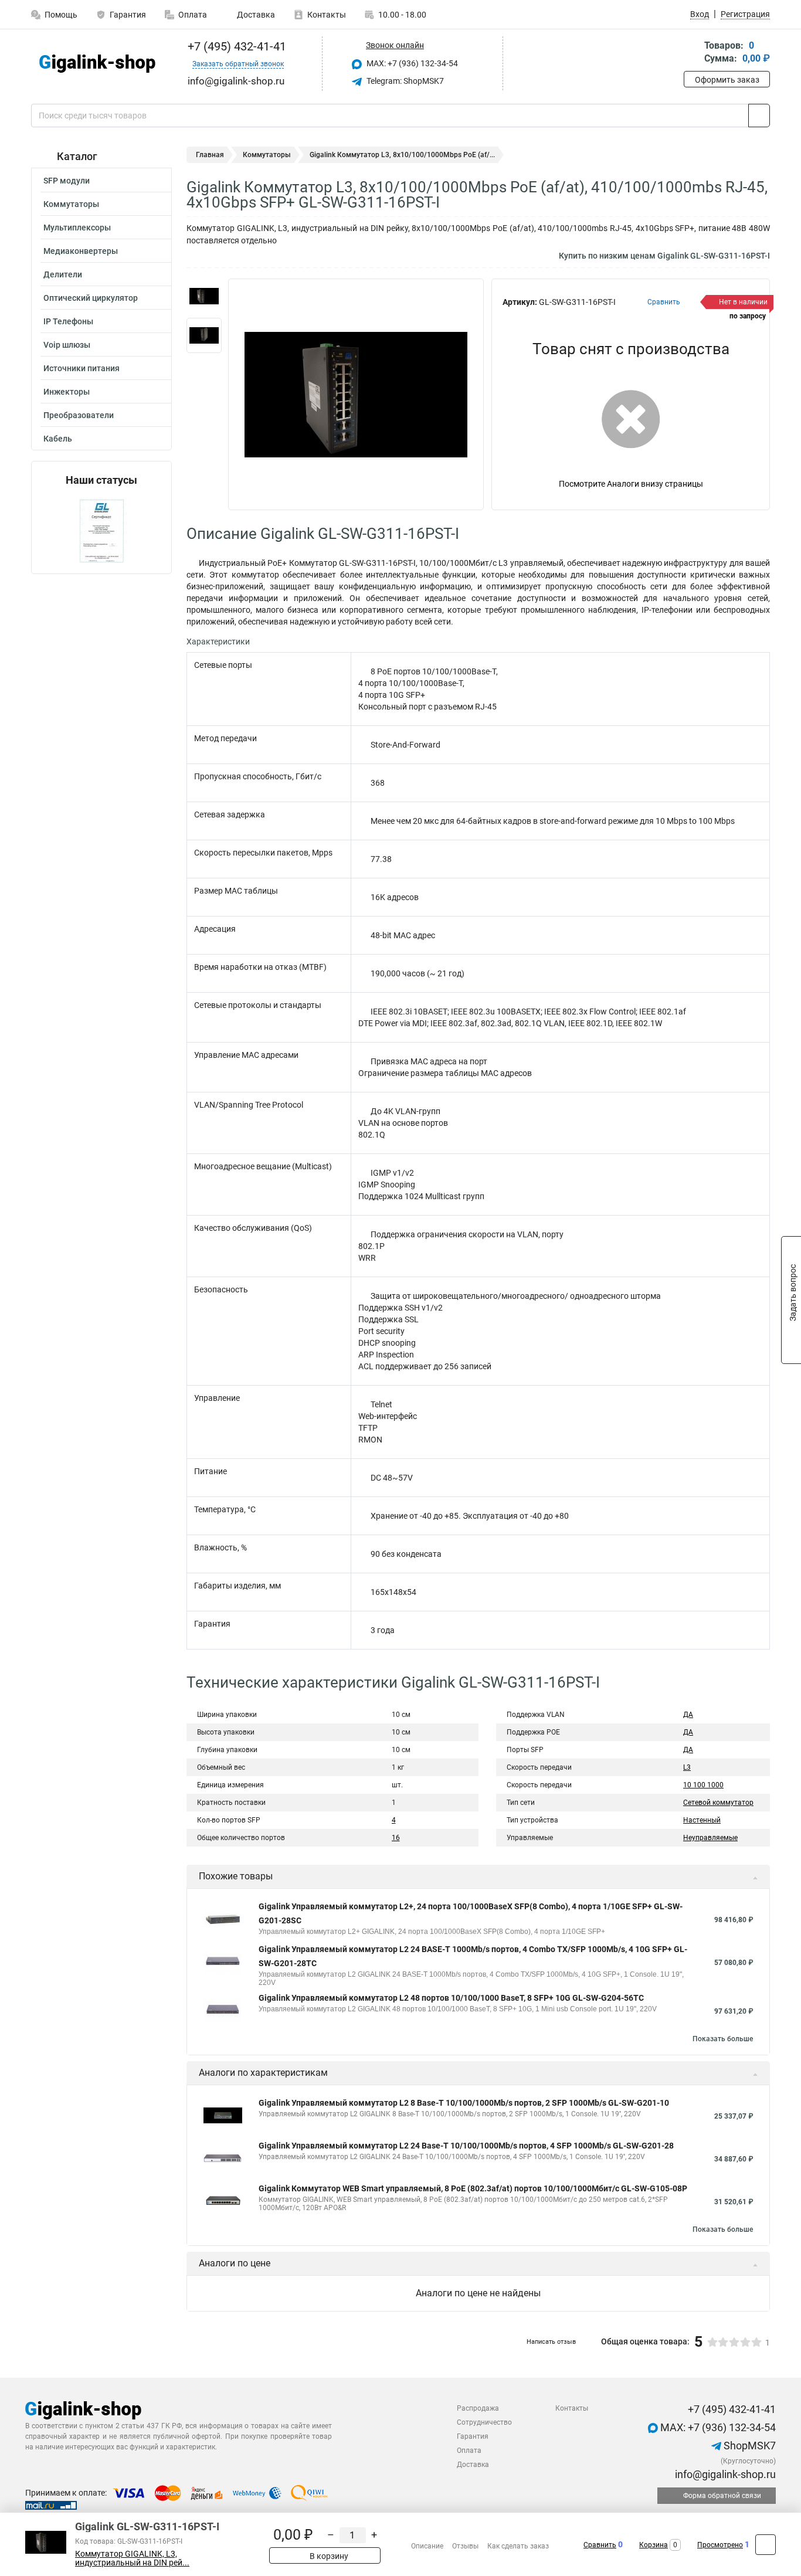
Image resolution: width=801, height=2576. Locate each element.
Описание (427, 2546)
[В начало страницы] (766, 2545)
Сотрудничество (484, 2422)
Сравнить (600, 2545)
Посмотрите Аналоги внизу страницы (631, 484)
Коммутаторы (71, 204)
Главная (210, 155)
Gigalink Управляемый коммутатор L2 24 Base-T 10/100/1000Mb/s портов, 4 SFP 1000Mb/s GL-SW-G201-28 (466, 2146)
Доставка (255, 15)
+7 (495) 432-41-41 (235, 46)
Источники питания (82, 368)
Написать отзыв (551, 2342)
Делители (63, 274)
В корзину (328, 2556)
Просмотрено (720, 2545)
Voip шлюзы (67, 345)
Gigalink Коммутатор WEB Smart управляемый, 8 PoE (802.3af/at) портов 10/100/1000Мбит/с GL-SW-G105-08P (473, 2188)
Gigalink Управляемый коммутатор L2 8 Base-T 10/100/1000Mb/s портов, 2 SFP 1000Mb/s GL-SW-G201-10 (464, 2103)
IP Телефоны (68, 321)
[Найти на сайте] (759, 116)
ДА (688, 1715)
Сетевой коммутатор (718, 1803)
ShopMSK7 (749, 2446)
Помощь (61, 15)
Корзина (654, 2545)
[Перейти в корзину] (692, 53)
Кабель (58, 439)
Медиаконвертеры (81, 251)
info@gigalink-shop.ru (724, 2474)
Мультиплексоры (77, 228)
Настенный (702, 1820)
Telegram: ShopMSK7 (404, 81)
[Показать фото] (204, 296)
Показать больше (723, 2039)
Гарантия (128, 15)
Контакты (327, 15)
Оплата (193, 15)
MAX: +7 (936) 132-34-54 (411, 63)
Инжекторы (67, 392)
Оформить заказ (727, 80)
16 (396, 1838)
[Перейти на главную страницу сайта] (97, 64)
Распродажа (478, 2408)
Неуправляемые (710, 1838)
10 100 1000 (703, 1785)
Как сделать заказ (518, 2546)
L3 (687, 1767)
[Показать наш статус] (102, 530)
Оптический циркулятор (91, 298)
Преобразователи (79, 415)
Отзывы (465, 2546)
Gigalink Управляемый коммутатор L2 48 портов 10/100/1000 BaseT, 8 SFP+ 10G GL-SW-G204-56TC (451, 1998)
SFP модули (67, 181)
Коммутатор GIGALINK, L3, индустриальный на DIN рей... (132, 2558)
